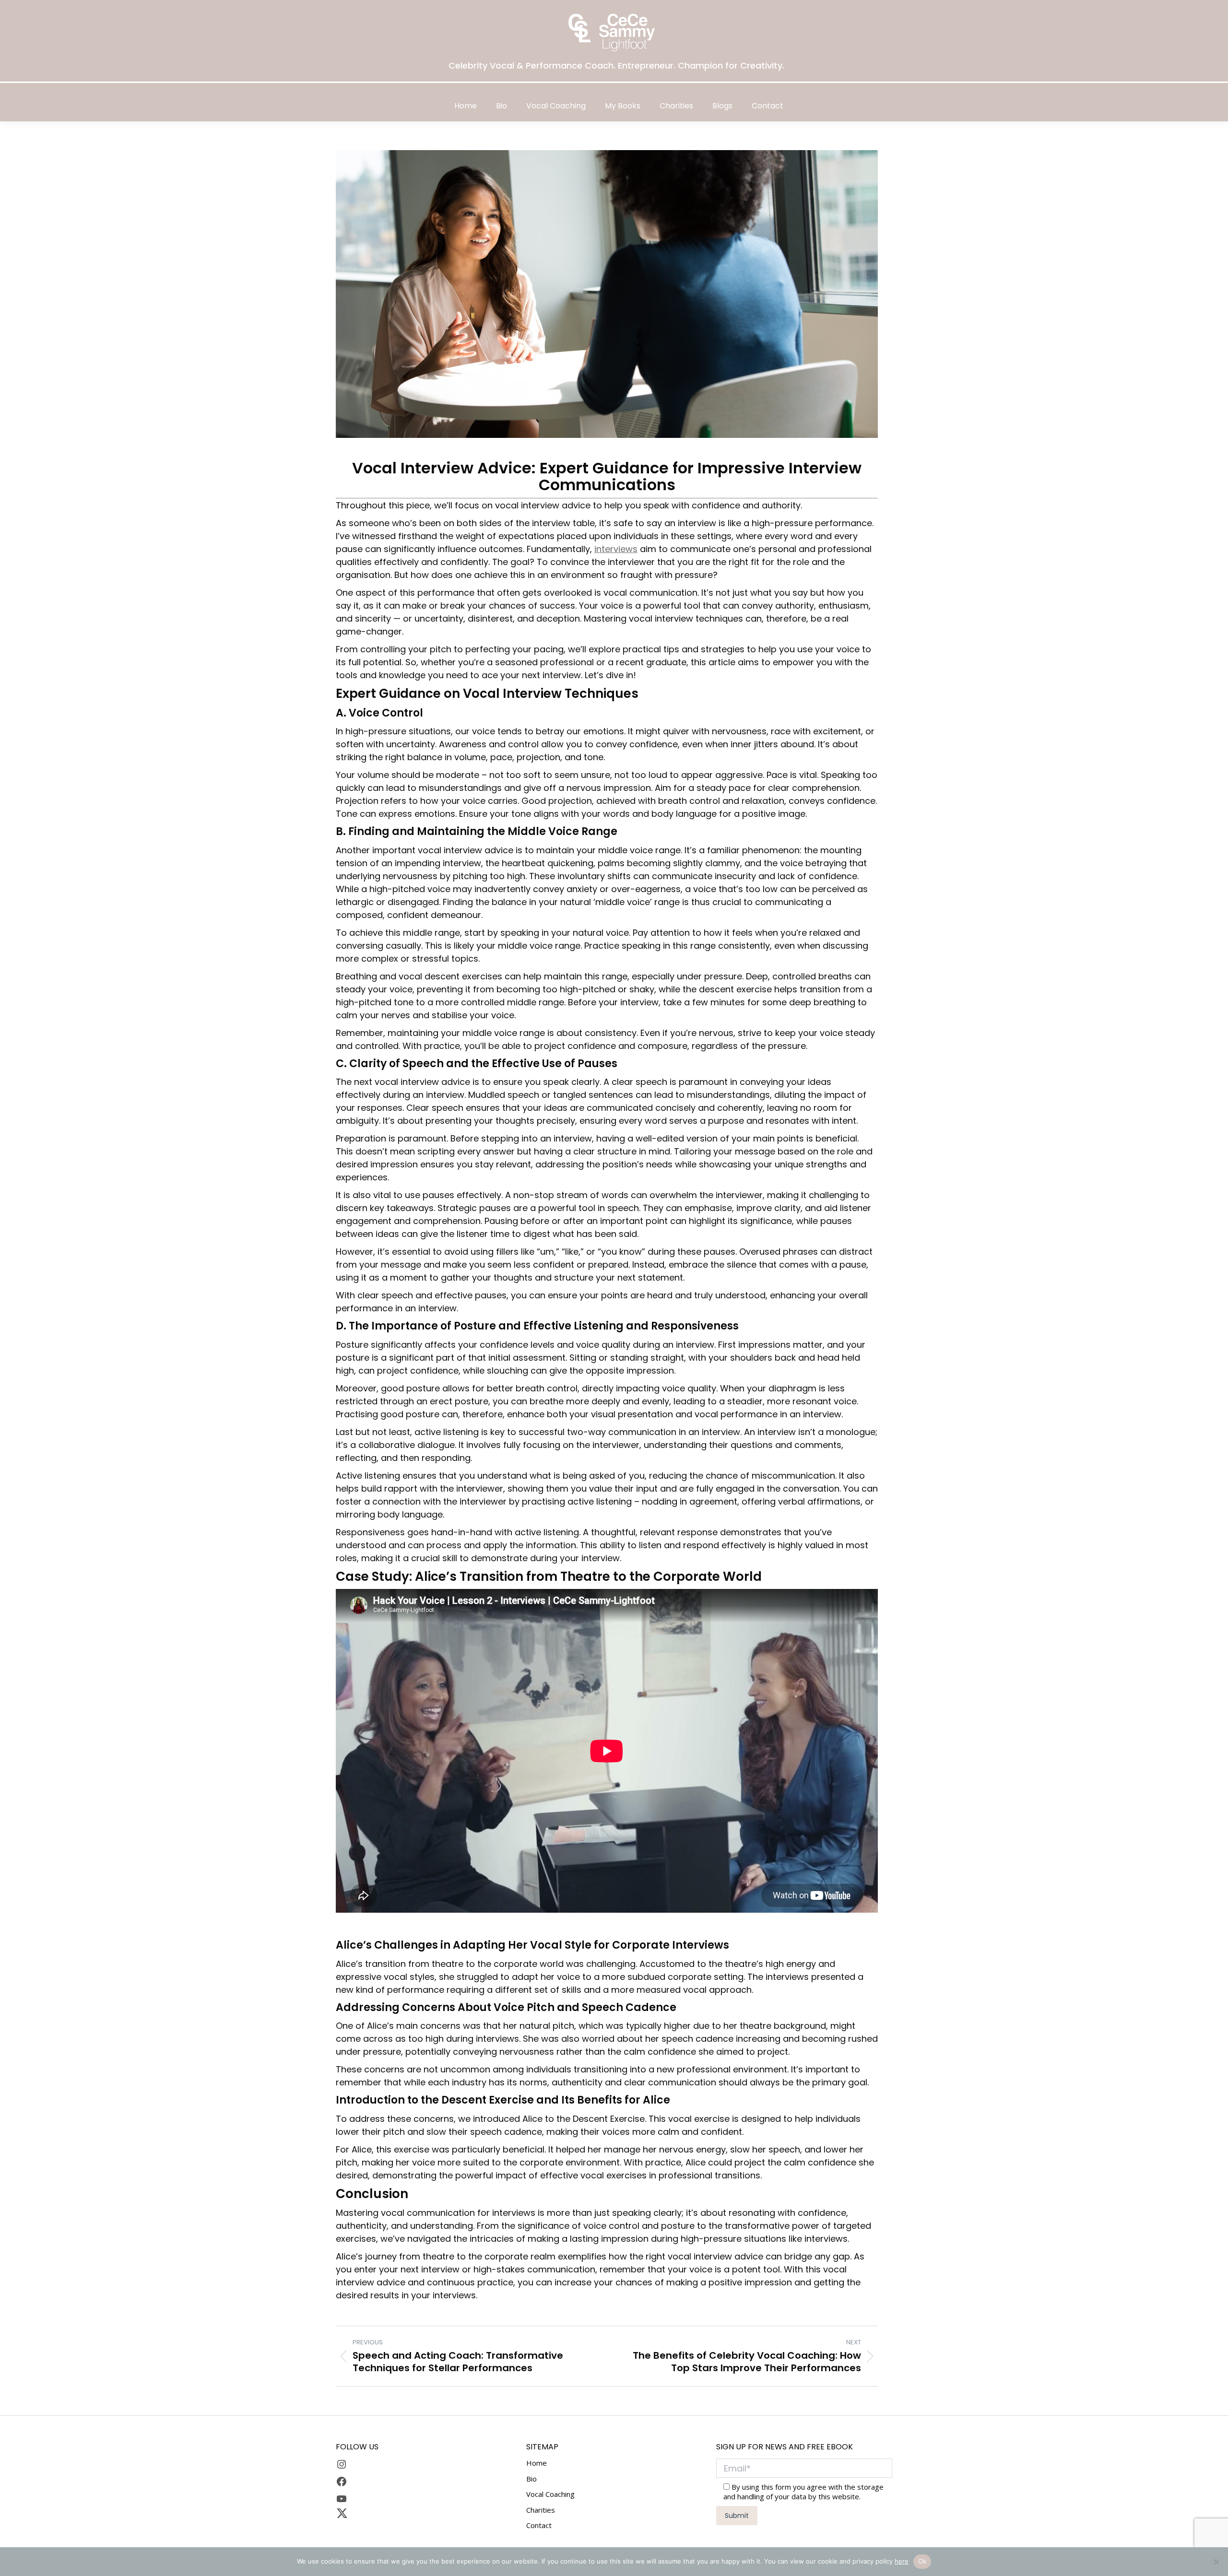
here (902, 2561)
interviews (616, 549)
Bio (531, 2479)
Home (537, 2464)
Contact (539, 2526)
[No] (1216, 2562)
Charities (541, 2510)
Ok (922, 2561)
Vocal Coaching (550, 2495)
